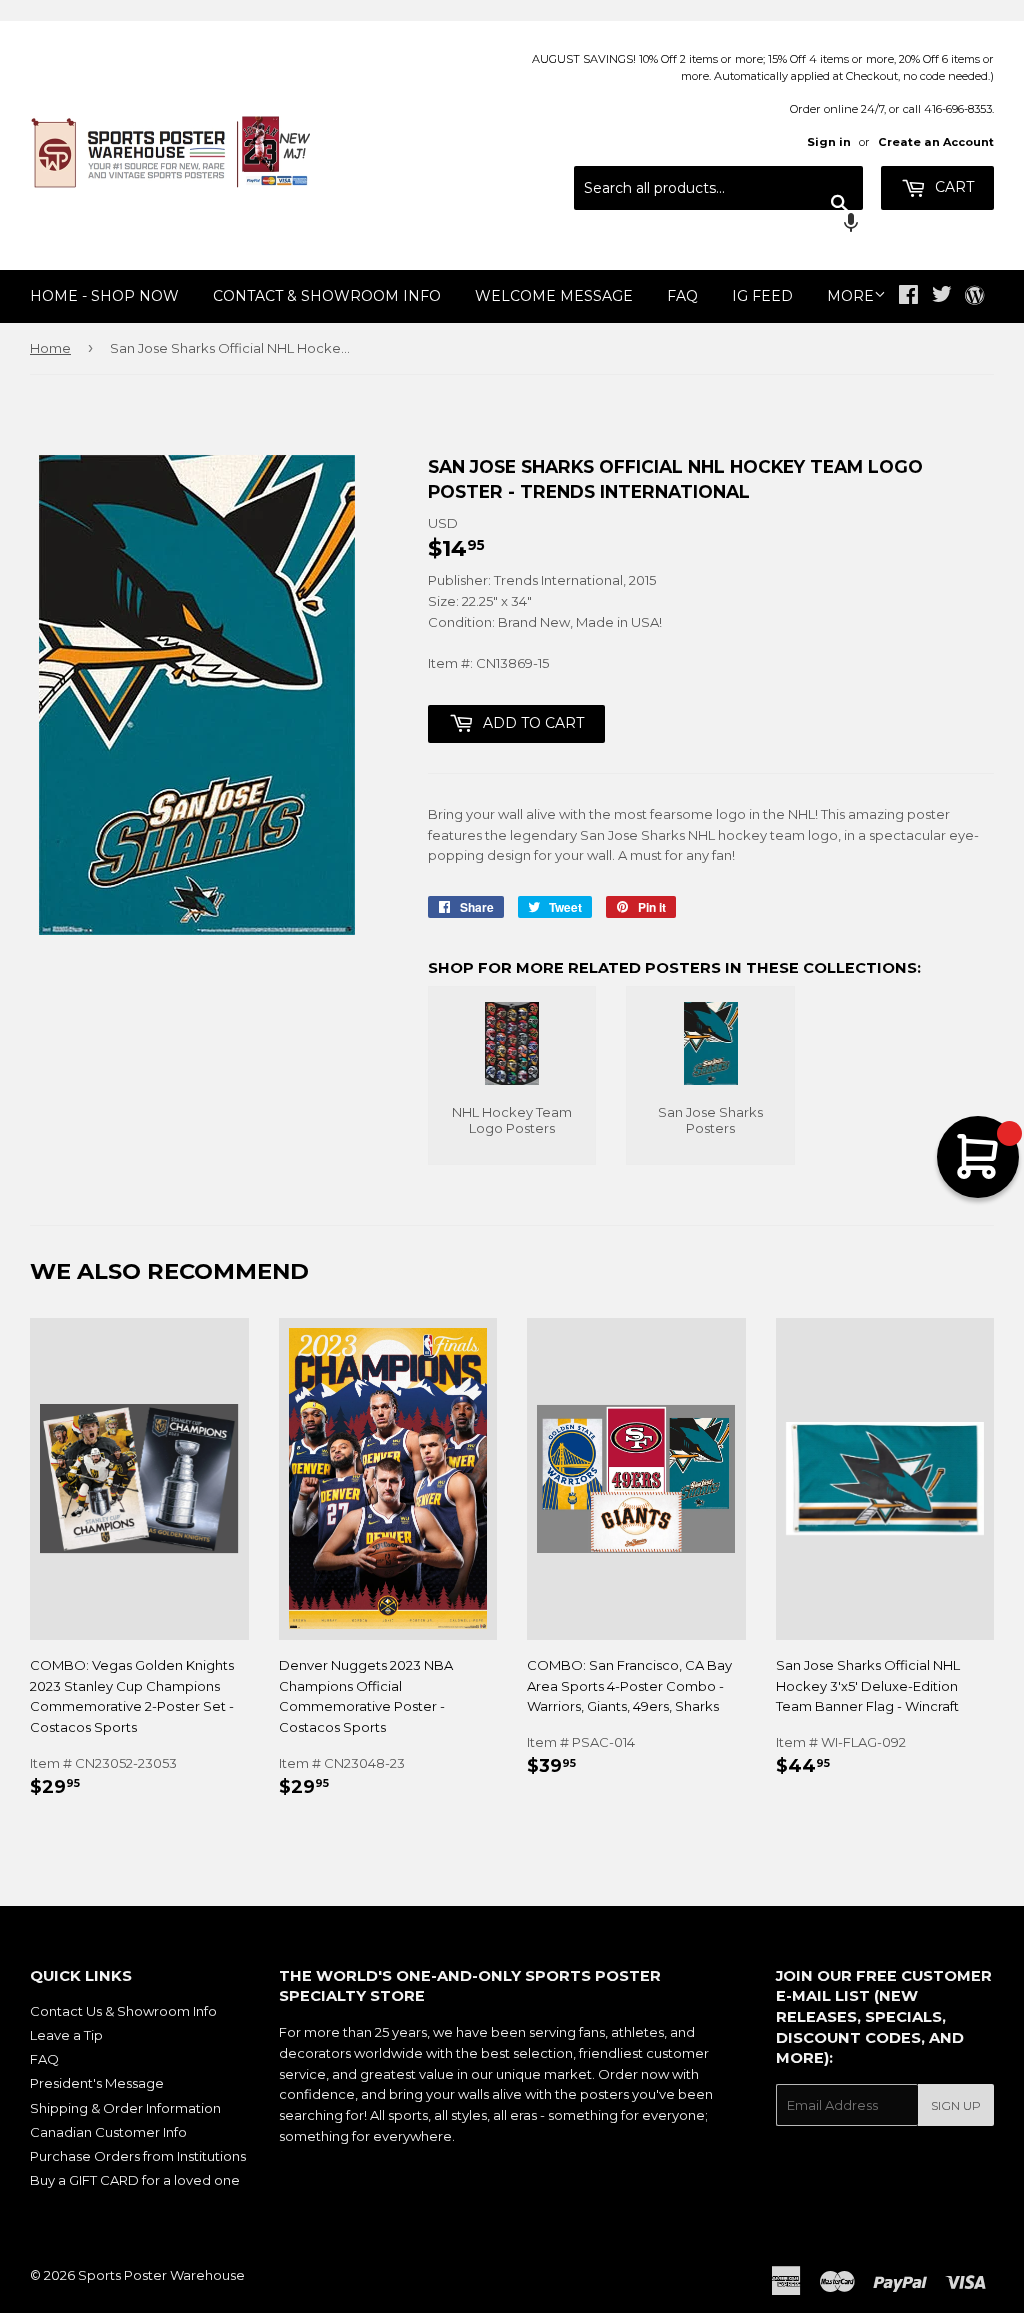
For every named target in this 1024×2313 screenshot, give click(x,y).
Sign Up (956, 2105)
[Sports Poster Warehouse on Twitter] (942, 297)
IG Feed (762, 296)
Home (50, 348)
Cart (952, 187)
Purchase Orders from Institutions (138, 2156)
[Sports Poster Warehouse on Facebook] (908, 297)
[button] (718, 225)
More (850, 296)
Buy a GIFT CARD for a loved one (135, 2180)
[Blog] (974, 297)
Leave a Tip (66, 2035)
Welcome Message (554, 296)
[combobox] (718, 188)
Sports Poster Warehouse (161, 2275)
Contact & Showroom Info (327, 296)
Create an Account (936, 142)
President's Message (97, 2083)
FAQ (682, 296)
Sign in (829, 142)
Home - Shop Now (104, 296)
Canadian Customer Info (108, 2132)
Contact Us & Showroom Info (123, 2011)
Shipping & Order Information (125, 2108)
